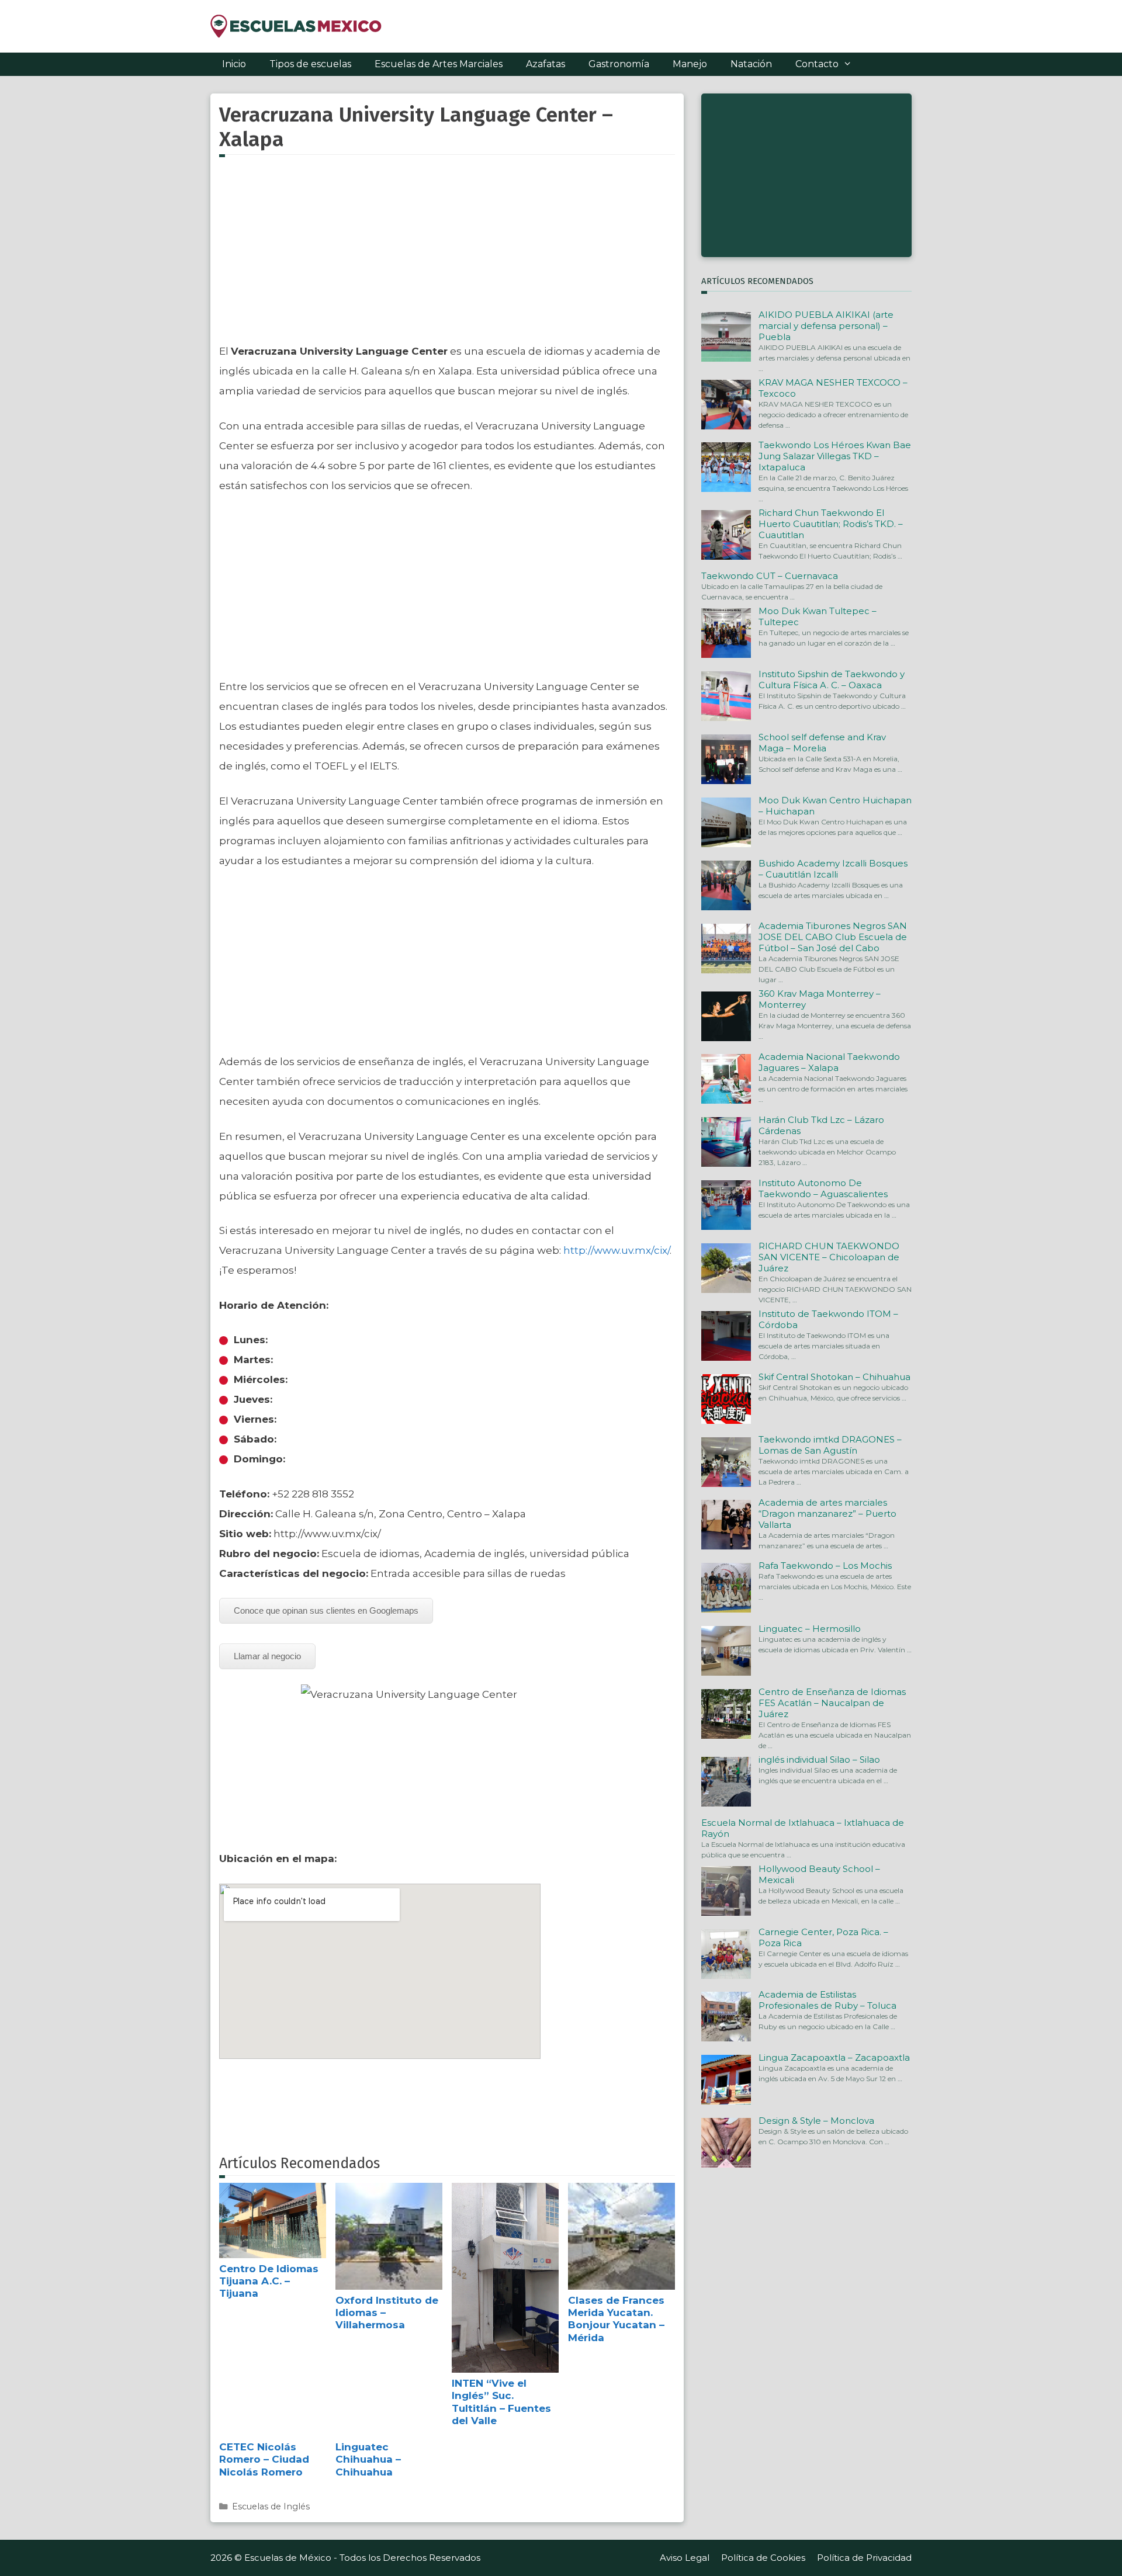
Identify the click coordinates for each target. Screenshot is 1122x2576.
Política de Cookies (763, 2558)
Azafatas (546, 64)
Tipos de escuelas (310, 64)
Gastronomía (619, 64)
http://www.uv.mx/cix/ (617, 1250)
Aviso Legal (685, 2558)
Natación (751, 64)
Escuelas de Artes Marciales (439, 64)
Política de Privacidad (864, 2558)
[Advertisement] (447, 256)
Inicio (234, 64)
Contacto (817, 64)
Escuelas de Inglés (271, 2506)
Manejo (690, 64)
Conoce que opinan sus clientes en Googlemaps (326, 1611)
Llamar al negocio (267, 1656)
